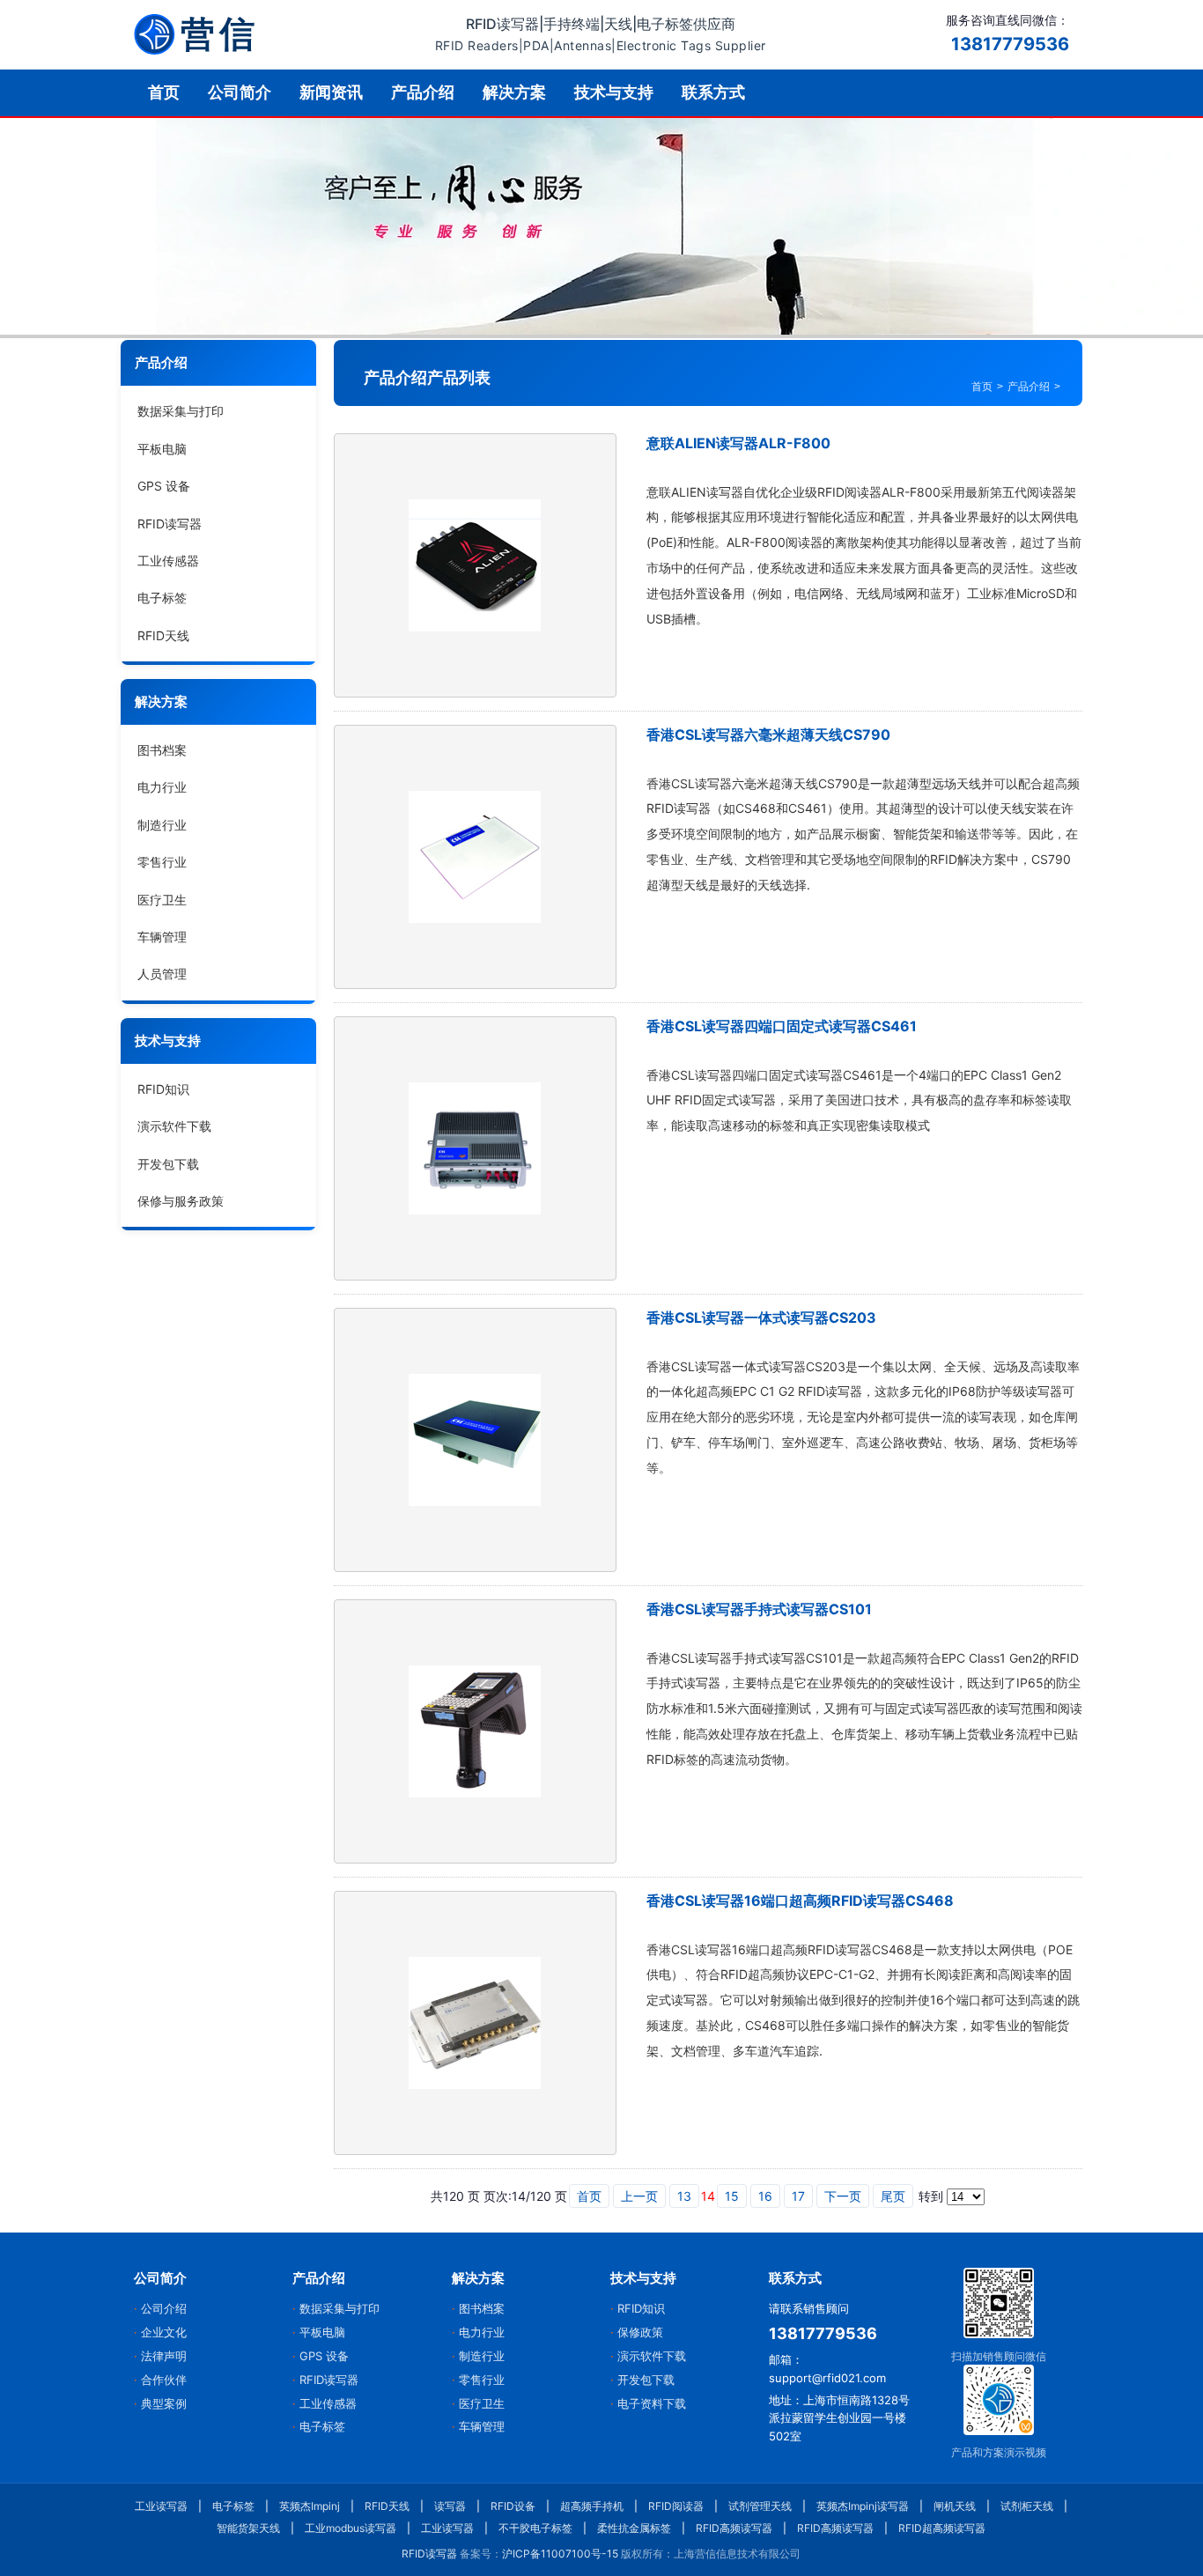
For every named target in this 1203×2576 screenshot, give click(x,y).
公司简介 (240, 92)
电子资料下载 (652, 2403)
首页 (164, 92)
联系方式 (713, 92)
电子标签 (162, 598)
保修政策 (640, 2332)
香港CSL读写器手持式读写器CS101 (759, 1609)
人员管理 (162, 974)
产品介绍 (423, 92)
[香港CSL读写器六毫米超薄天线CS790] (475, 857)
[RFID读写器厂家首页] (195, 34)
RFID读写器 (170, 523)
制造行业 (162, 825)
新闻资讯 (331, 92)
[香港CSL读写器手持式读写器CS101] (475, 1731)
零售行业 (162, 862)
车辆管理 (162, 937)
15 (732, 2196)
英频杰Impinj (310, 2506)
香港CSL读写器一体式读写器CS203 (761, 1318)
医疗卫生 (162, 899)
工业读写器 (161, 2506)
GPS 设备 (164, 486)
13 (684, 2196)
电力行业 (162, 787)
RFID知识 (163, 1089)
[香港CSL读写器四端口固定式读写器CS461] (475, 1148)
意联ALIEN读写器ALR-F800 (738, 443)
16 (765, 2196)
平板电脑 (162, 449)
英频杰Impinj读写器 (863, 2506)
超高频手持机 (592, 2506)
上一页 (639, 2196)
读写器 (450, 2506)
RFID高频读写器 (734, 2528)
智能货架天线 (248, 2528)
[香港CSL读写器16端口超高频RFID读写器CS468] (475, 2023)
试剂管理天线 (760, 2506)
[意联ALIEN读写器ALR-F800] (475, 565)
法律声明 (164, 2356)
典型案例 (164, 2403)
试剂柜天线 (1027, 2506)
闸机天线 (955, 2506)
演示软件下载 (174, 1126)
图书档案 (162, 750)
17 (798, 2196)
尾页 (893, 2196)
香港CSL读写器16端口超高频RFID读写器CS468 (800, 1901)
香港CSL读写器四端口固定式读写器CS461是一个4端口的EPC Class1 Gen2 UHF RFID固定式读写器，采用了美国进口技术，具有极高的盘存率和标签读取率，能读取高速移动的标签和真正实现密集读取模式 (859, 1100)
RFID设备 (513, 2506)
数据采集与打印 (181, 411)
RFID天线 (163, 635)
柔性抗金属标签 (634, 2528)
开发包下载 (168, 1163)
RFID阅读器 (676, 2506)
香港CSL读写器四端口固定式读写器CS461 (782, 1026)
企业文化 (164, 2332)
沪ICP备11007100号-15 (560, 2554)
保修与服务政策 (181, 1201)
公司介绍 (164, 2308)
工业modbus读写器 (351, 2528)
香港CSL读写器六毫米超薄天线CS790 (768, 734)
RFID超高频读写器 (942, 2528)
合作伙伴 (164, 2380)
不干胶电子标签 (535, 2528)
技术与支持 (614, 92)
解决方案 (514, 92)
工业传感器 (168, 561)
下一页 (843, 2196)
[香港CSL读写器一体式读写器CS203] (475, 1440)
